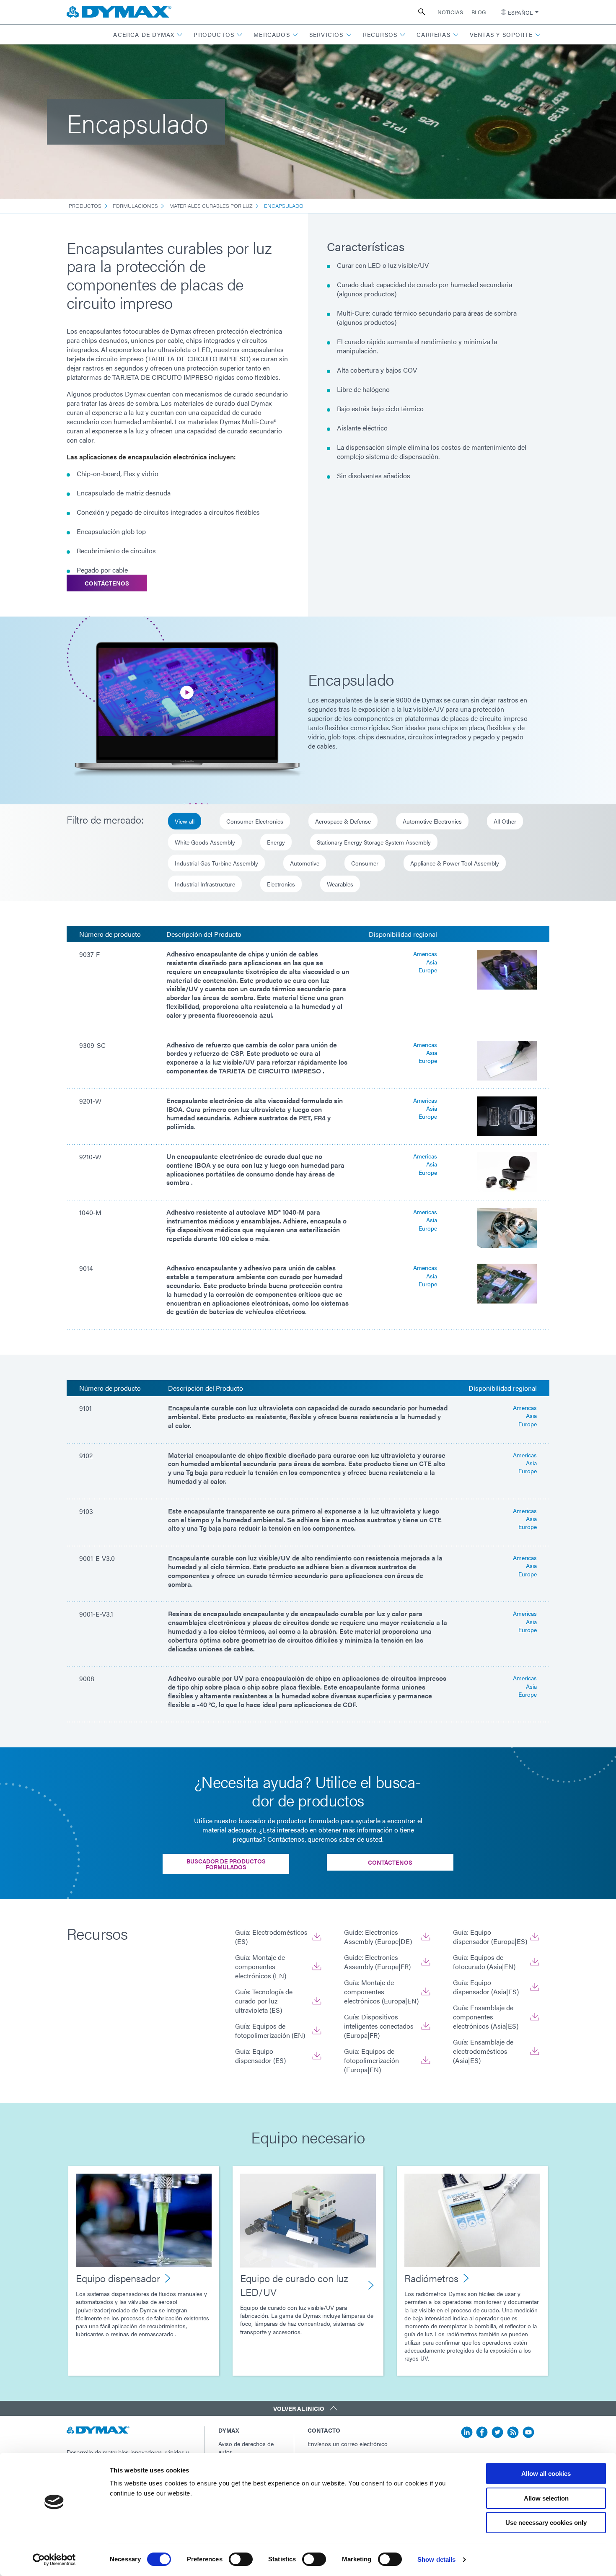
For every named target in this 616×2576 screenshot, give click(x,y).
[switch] (241, 2559)
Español (520, 12)
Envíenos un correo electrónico (348, 2444)
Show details (436, 2559)
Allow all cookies (546, 2474)
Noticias (450, 12)
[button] (148, 35)
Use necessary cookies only (546, 2523)
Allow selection (546, 2498)
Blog (479, 12)
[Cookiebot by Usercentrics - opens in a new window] (54, 2560)
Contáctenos (107, 583)
